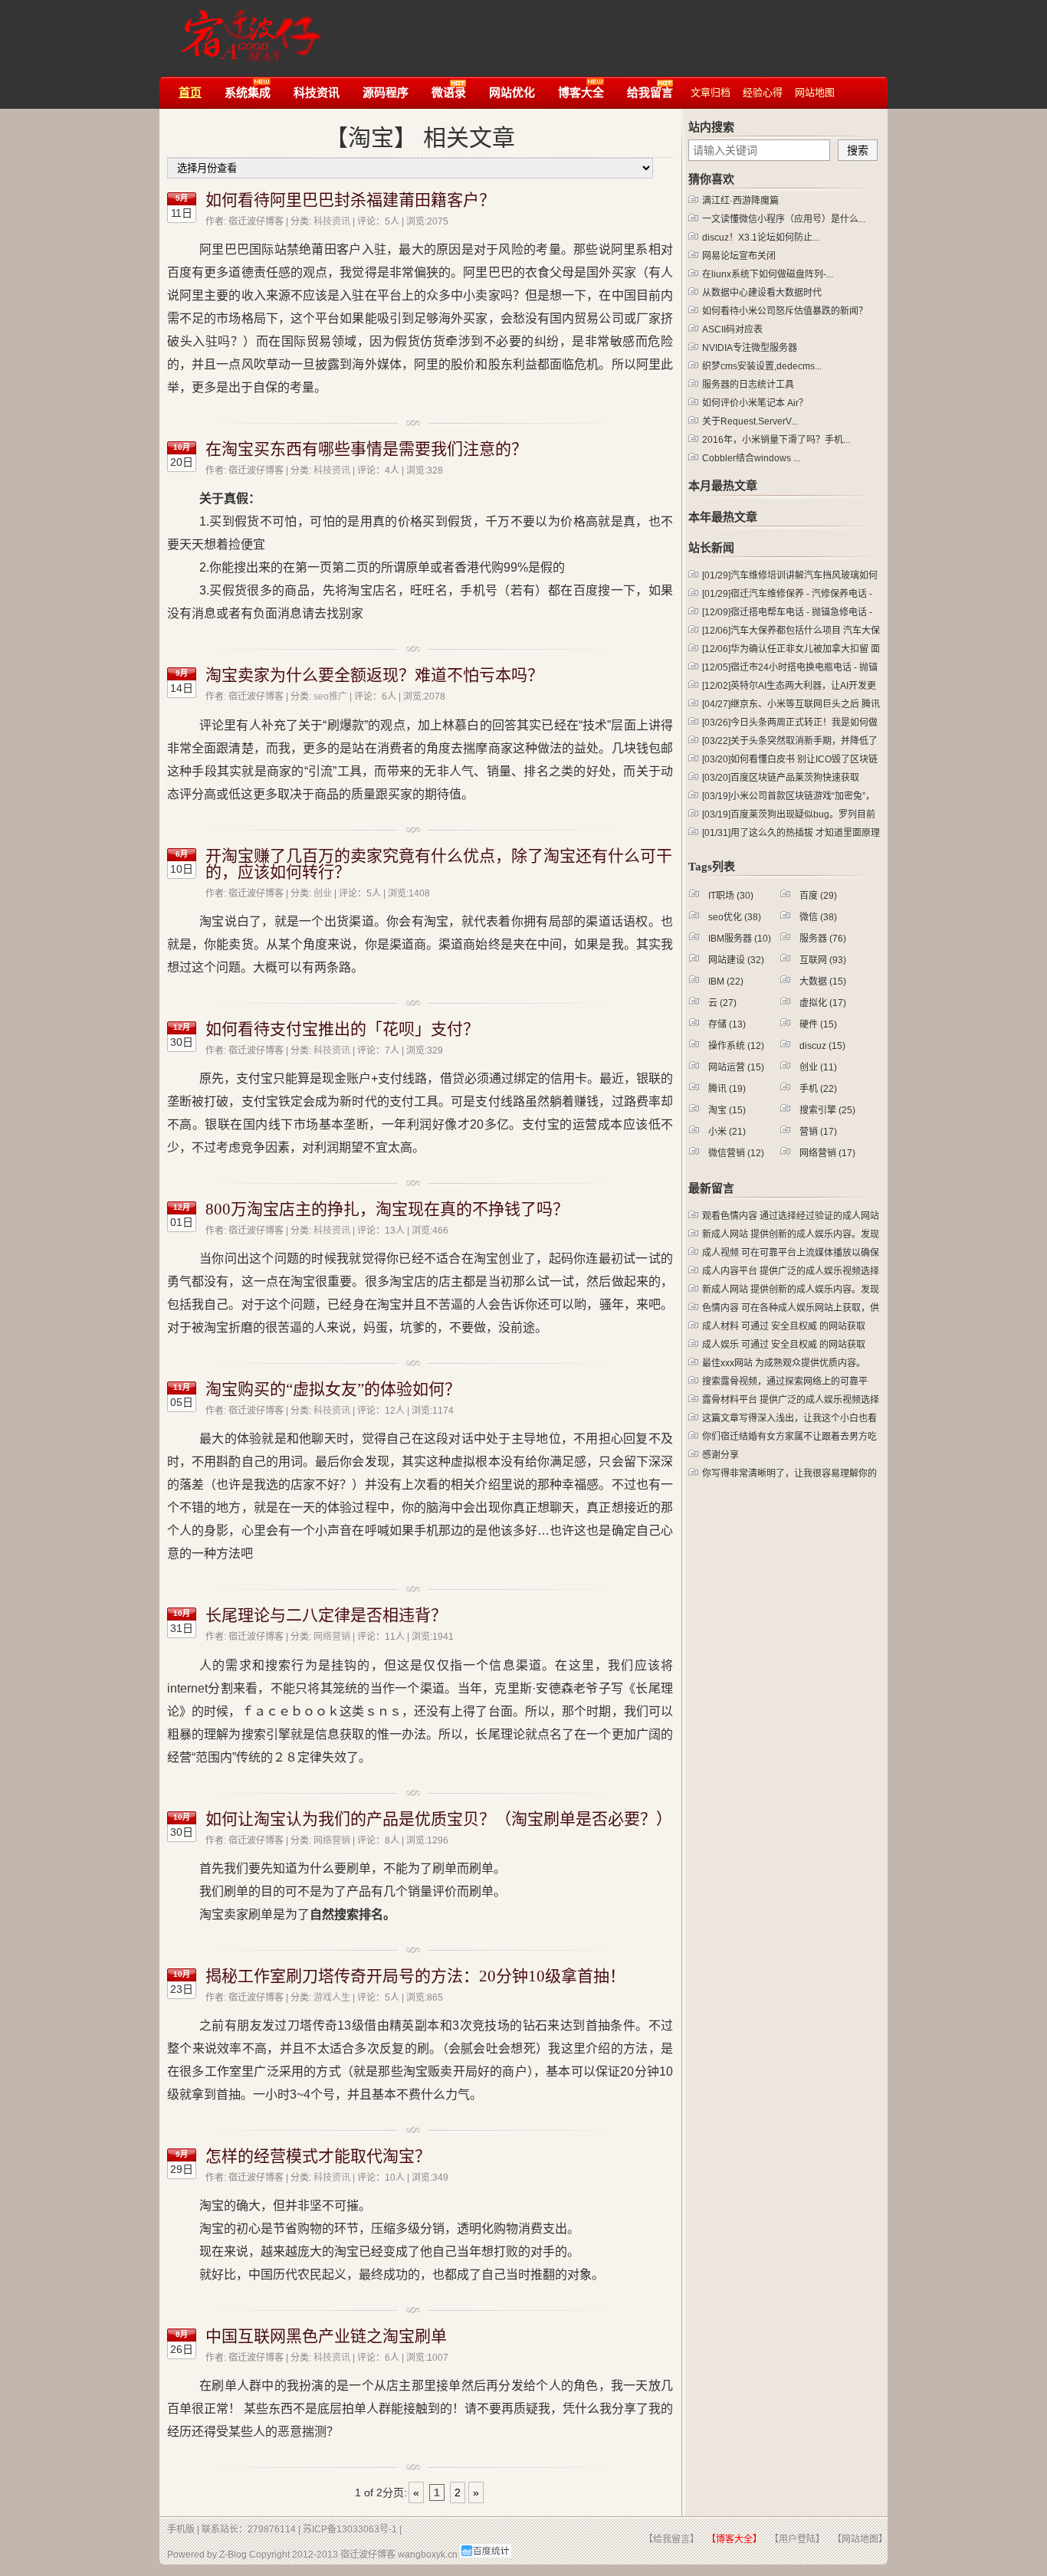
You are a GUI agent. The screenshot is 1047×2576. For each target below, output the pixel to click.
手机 (818, 1089)
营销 (818, 1132)
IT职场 (731, 896)
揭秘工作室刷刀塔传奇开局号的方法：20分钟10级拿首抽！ (415, 1976)
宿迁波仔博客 (246, 29)
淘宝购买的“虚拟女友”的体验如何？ (333, 1389)
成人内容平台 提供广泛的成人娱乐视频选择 (791, 1271)
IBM (726, 982)
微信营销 (736, 1153)
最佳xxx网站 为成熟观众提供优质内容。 (784, 1363)
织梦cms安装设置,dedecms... (762, 366)
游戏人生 (332, 1998)
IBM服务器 (740, 939)
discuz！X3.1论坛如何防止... (761, 238)
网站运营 (736, 1067)
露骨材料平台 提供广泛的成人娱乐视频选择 (791, 1400)
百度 (818, 896)
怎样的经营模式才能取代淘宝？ (318, 2156)
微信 (818, 917)
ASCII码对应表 (732, 329)
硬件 (818, 1024)
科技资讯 (332, 221)
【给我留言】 (671, 2539)
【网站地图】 (860, 2539)
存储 (727, 1024)
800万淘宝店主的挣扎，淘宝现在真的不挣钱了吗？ (387, 1209)
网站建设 (736, 960)
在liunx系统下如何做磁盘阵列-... (768, 274)
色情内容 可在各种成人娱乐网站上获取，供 (791, 1308)
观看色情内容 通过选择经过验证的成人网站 (791, 1216)
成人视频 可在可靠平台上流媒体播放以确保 (791, 1253)
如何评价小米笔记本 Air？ (755, 403)
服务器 (823, 939)
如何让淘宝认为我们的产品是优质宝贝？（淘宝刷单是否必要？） (439, 1819)
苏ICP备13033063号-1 (350, 2529)
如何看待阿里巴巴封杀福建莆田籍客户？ (350, 200)
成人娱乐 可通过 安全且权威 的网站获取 (784, 1345)
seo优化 (735, 917)
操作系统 (736, 1046)
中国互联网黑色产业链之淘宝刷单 (326, 2336)
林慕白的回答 (479, 725)
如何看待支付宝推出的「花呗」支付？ (342, 1029)
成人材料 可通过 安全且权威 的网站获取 (784, 1326)
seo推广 (330, 696)
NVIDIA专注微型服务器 (750, 348)
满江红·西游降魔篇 (740, 201)
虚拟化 (823, 1003)
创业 (323, 893)
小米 (727, 1132)
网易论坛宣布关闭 (739, 256)
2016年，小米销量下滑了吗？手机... (776, 440)
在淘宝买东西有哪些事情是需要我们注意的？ (366, 449)
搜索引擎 (827, 1110)
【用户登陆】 (797, 2539)
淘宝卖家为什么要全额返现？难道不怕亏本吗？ (374, 675)
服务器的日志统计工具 (748, 385)
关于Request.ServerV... (750, 421)
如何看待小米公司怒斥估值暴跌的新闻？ (785, 311)
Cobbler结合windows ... (751, 458)
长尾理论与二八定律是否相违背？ (326, 1615)
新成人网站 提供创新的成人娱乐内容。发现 (791, 1234)
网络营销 (332, 1637)
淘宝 (727, 1110)
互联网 (823, 960)
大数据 (823, 982)
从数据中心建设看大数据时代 (762, 293)
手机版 (181, 2529)
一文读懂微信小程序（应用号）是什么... (784, 219)
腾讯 (727, 1089)
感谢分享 (720, 1455)
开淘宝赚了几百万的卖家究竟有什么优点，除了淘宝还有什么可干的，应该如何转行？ (439, 864)
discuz (822, 1046)
